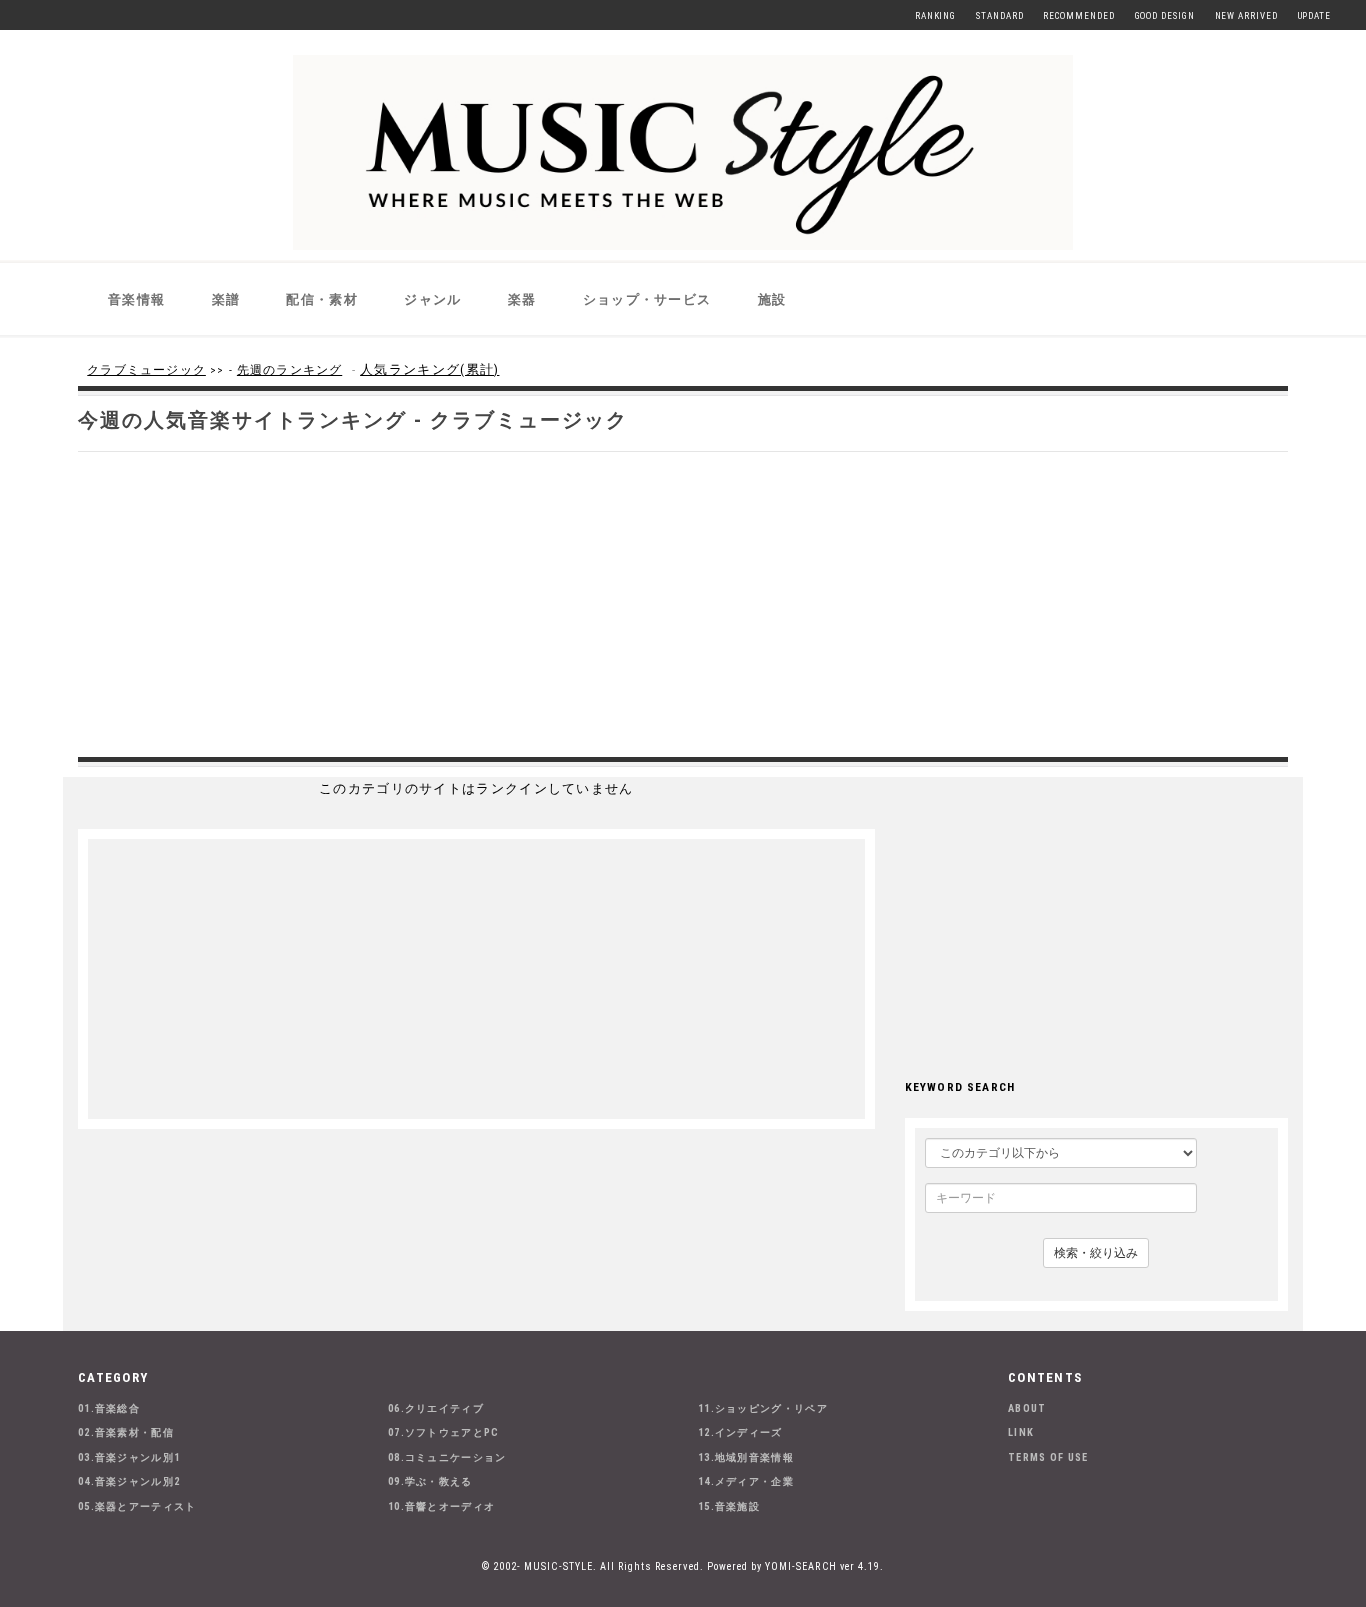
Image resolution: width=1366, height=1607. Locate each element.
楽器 (522, 299)
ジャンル (432, 299)
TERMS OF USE (1048, 1457)
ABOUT (1027, 1408)
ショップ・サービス (647, 299)
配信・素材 (322, 299)
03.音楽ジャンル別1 (129, 1457)
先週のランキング (289, 370)
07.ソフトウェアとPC (444, 1432)
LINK (1021, 1432)
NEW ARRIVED (1246, 16)
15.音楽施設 (729, 1506)
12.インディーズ (740, 1432)
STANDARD (999, 16)
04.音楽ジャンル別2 (129, 1481)
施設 (772, 299)
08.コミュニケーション (447, 1457)
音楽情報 (136, 299)
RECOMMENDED (1078, 16)
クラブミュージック (146, 370)
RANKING (935, 16)
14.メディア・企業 (746, 1481)
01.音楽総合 (109, 1408)
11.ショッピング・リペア (763, 1408)
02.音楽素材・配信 (126, 1432)
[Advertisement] (683, 602)
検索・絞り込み (1096, 1253)
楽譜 (226, 299)
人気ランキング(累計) (429, 369)
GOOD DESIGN (1165, 16)
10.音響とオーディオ (441, 1506)
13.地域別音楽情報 (746, 1457)
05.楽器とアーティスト (137, 1506)
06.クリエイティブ (436, 1408)
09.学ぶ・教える (430, 1481)
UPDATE (1314, 16)
